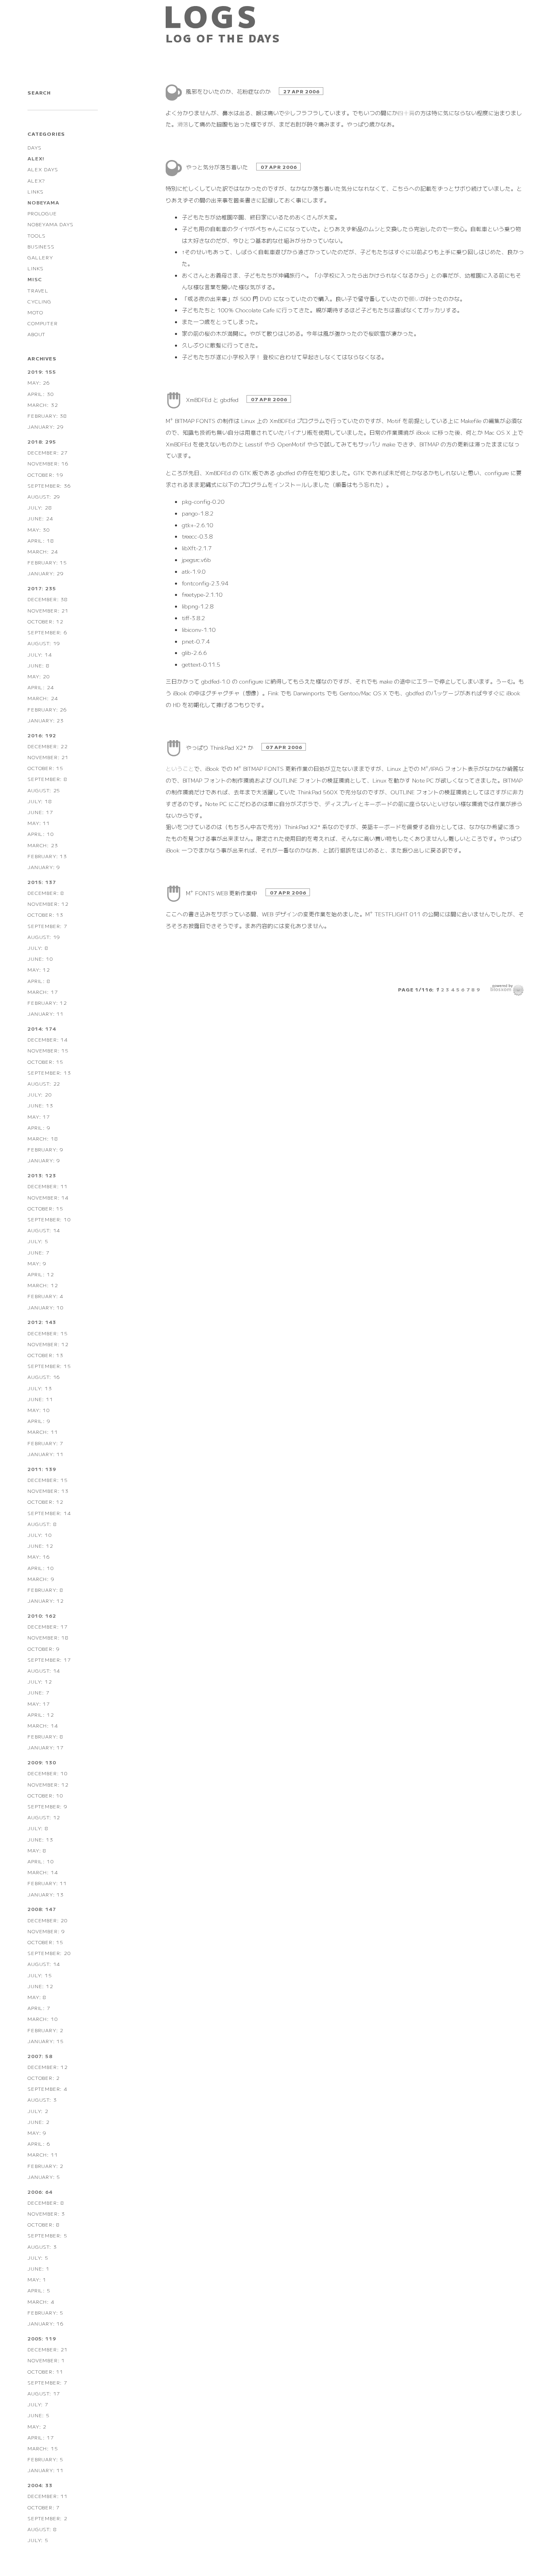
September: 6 (47, 632)
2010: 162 (42, 1615)
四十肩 (406, 113)
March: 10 (43, 2019)
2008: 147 (42, 1909)
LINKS (36, 191)
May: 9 (37, 1263)
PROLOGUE (42, 213)
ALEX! (36, 158)
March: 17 (43, 992)
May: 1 (37, 2279)
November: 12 (48, 904)
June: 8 (39, 665)
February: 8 (45, 1590)
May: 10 (39, 1410)
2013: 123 (42, 1175)
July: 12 (40, 1681)
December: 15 (48, 1333)
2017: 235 (42, 588)
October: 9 (44, 1649)
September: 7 (47, 926)
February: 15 (47, 562)
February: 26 (47, 709)
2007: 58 (40, 2056)
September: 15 (49, 1366)
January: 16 (46, 2323)
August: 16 (44, 1377)
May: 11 (39, 823)
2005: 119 (42, 2338)
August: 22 (44, 1083)
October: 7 (44, 2507)
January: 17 (46, 1747)
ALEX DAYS (43, 169)
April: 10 (41, 834)
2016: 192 (42, 735)
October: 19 (45, 475)
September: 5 (47, 2235)
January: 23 (46, 720)
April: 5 (39, 2290)
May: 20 (39, 676)
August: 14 (44, 1230)
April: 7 (39, 2008)
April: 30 (41, 394)
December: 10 (48, 1773)
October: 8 (44, 2224)
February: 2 (45, 2030)
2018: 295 (42, 441)
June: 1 (39, 2268)
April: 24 (41, 687)
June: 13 (40, 1105)
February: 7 (45, 1443)
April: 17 (41, 2437)
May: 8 (37, 1850)
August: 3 (42, 2099)
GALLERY (40, 257)
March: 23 (43, 845)
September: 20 (49, 1953)
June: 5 (39, 2415)
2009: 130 (42, 1762)
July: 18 (40, 801)
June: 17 (40, 812)
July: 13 (40, 1388)
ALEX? (36, 180)
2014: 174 (42, 1028)
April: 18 (41, 540)
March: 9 (41, 1579)
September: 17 (49, 1659)
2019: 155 (42, 371)
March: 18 (43, 1138)
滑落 (183, 124)
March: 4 (41, 2301)
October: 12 (45, 621)
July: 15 (40, 1975)
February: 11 (47, 1883)
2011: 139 (42, 1469)
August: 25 (44, 790)
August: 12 (44, 1817)
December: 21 (48, 2349)
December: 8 (46, 893)
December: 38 (48, 599)
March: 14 (43, 1725)
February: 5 (45, 2312)
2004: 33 (40, 2485)
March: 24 (43, 551)
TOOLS (37, 235)
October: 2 (44, 2078)
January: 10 (46, 1307)
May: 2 (37, 2426)
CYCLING (39, 301)
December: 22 (48, 746)
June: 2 (39, 2122)
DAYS (34, 147)
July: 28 (40, 507)
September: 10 (49, 1219)
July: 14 (40, 654)
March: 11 (43, 1432)
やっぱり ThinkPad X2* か (220, 747)
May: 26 (39, 382)
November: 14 (48, 1197)
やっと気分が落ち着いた (218, 167)
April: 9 (39, 1127)
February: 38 (47, 416)
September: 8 (47, 779)
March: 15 (43, 2448)
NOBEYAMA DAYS (50, 224)
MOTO (35, 312)
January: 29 (46, 426)
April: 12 (41, 1274)
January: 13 (46, 1894)
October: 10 (45, 1795)
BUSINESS (41, 246)
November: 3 (46, 2213)
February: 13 (47, 856)
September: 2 (47, 2518)
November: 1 (46, 2360)
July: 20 (40, 1094)
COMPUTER (42, 323)
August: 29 (44, 496)
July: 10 (40, 1535)
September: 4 (47, 2089)
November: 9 (46, 1931)
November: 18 (48, 1637)
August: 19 (44, 643)
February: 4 (45, 1296)
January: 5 (44, 2177)
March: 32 (43, 405)
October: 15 (45, 768)
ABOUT (37, 334)
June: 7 (39, 1252)
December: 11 (48, 1186)
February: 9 (45, 1149)
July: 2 (38, 2111)
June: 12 (40, 1546)
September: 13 (49, 1072)
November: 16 (48, 463)
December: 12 (48, 2067)
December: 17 (48, 1626)
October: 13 (45, 914)
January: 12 (46, 1601)
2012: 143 (42, 1322)
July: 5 (38, 1241)
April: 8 (39, 981)
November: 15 (48, 1050)
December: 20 (48, 1920)
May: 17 (39, 1116)
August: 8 (42, 1524)
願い (415, 299)
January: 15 (46, 2041)
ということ (180, 768)
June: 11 (40, 1399)
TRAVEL (38, 290)
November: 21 (48, 610)
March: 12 (43, 1285)
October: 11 (45, 2371)
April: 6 (39, 2144)
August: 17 (44, 2393)
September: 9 (47, 1806)
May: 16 (39, 1556)
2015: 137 (42, 882)
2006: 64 (40, 2192)
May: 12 (39, 969)
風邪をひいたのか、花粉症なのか (229, 91)
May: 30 (39, 529)
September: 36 (49, 485)
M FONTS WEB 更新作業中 (222, 893)
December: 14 (48, 1039)
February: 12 (47, 1003)
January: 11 (46, 1013)
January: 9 (44, 867)
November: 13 (48, 1491)
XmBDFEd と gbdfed (213, 400)
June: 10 (40, 959)
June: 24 (40, 518)
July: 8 (38, 948)
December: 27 (48, 452)
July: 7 (38, 2404)
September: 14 (49, 1513)
